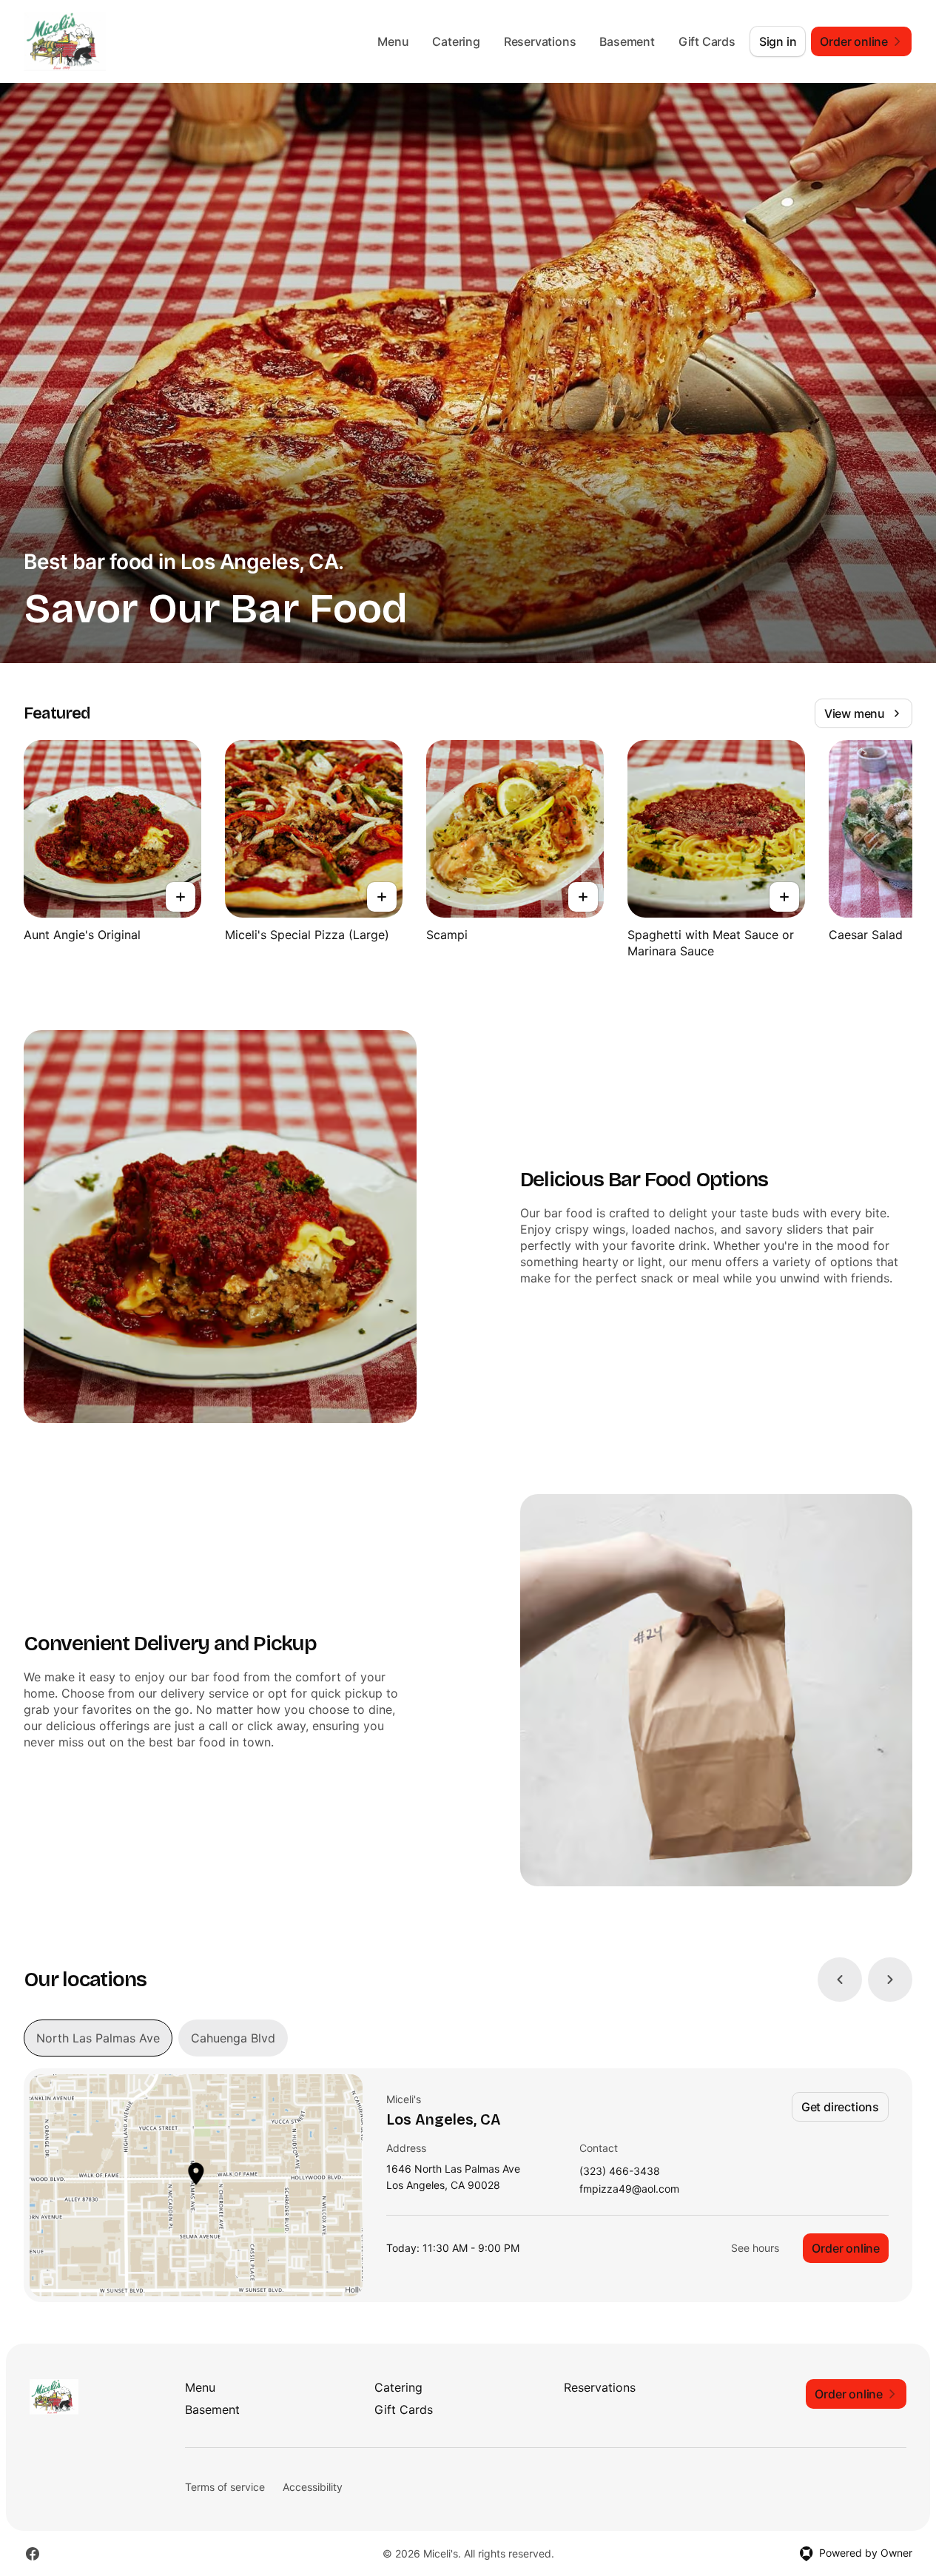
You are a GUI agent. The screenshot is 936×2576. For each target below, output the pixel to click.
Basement (627, 41)
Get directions (840, 2107)
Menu (393, 41)
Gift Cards (707, 41)
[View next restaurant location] (890, 1980)
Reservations (540, 41)
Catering (456, 41)
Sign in (778, 41)
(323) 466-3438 (620, 2172)
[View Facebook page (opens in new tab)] (33, 2554)
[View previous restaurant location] (840, 1980)
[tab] (98, 2038)
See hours (755, 2248)
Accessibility (313, 2487)
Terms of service (225, 2487)
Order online (846, 2248)
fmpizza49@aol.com (629, 2189)
